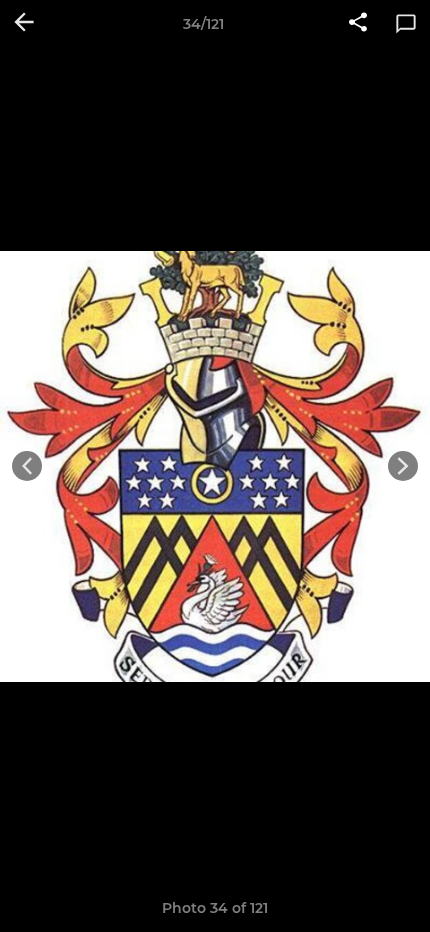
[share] (358, 24)
